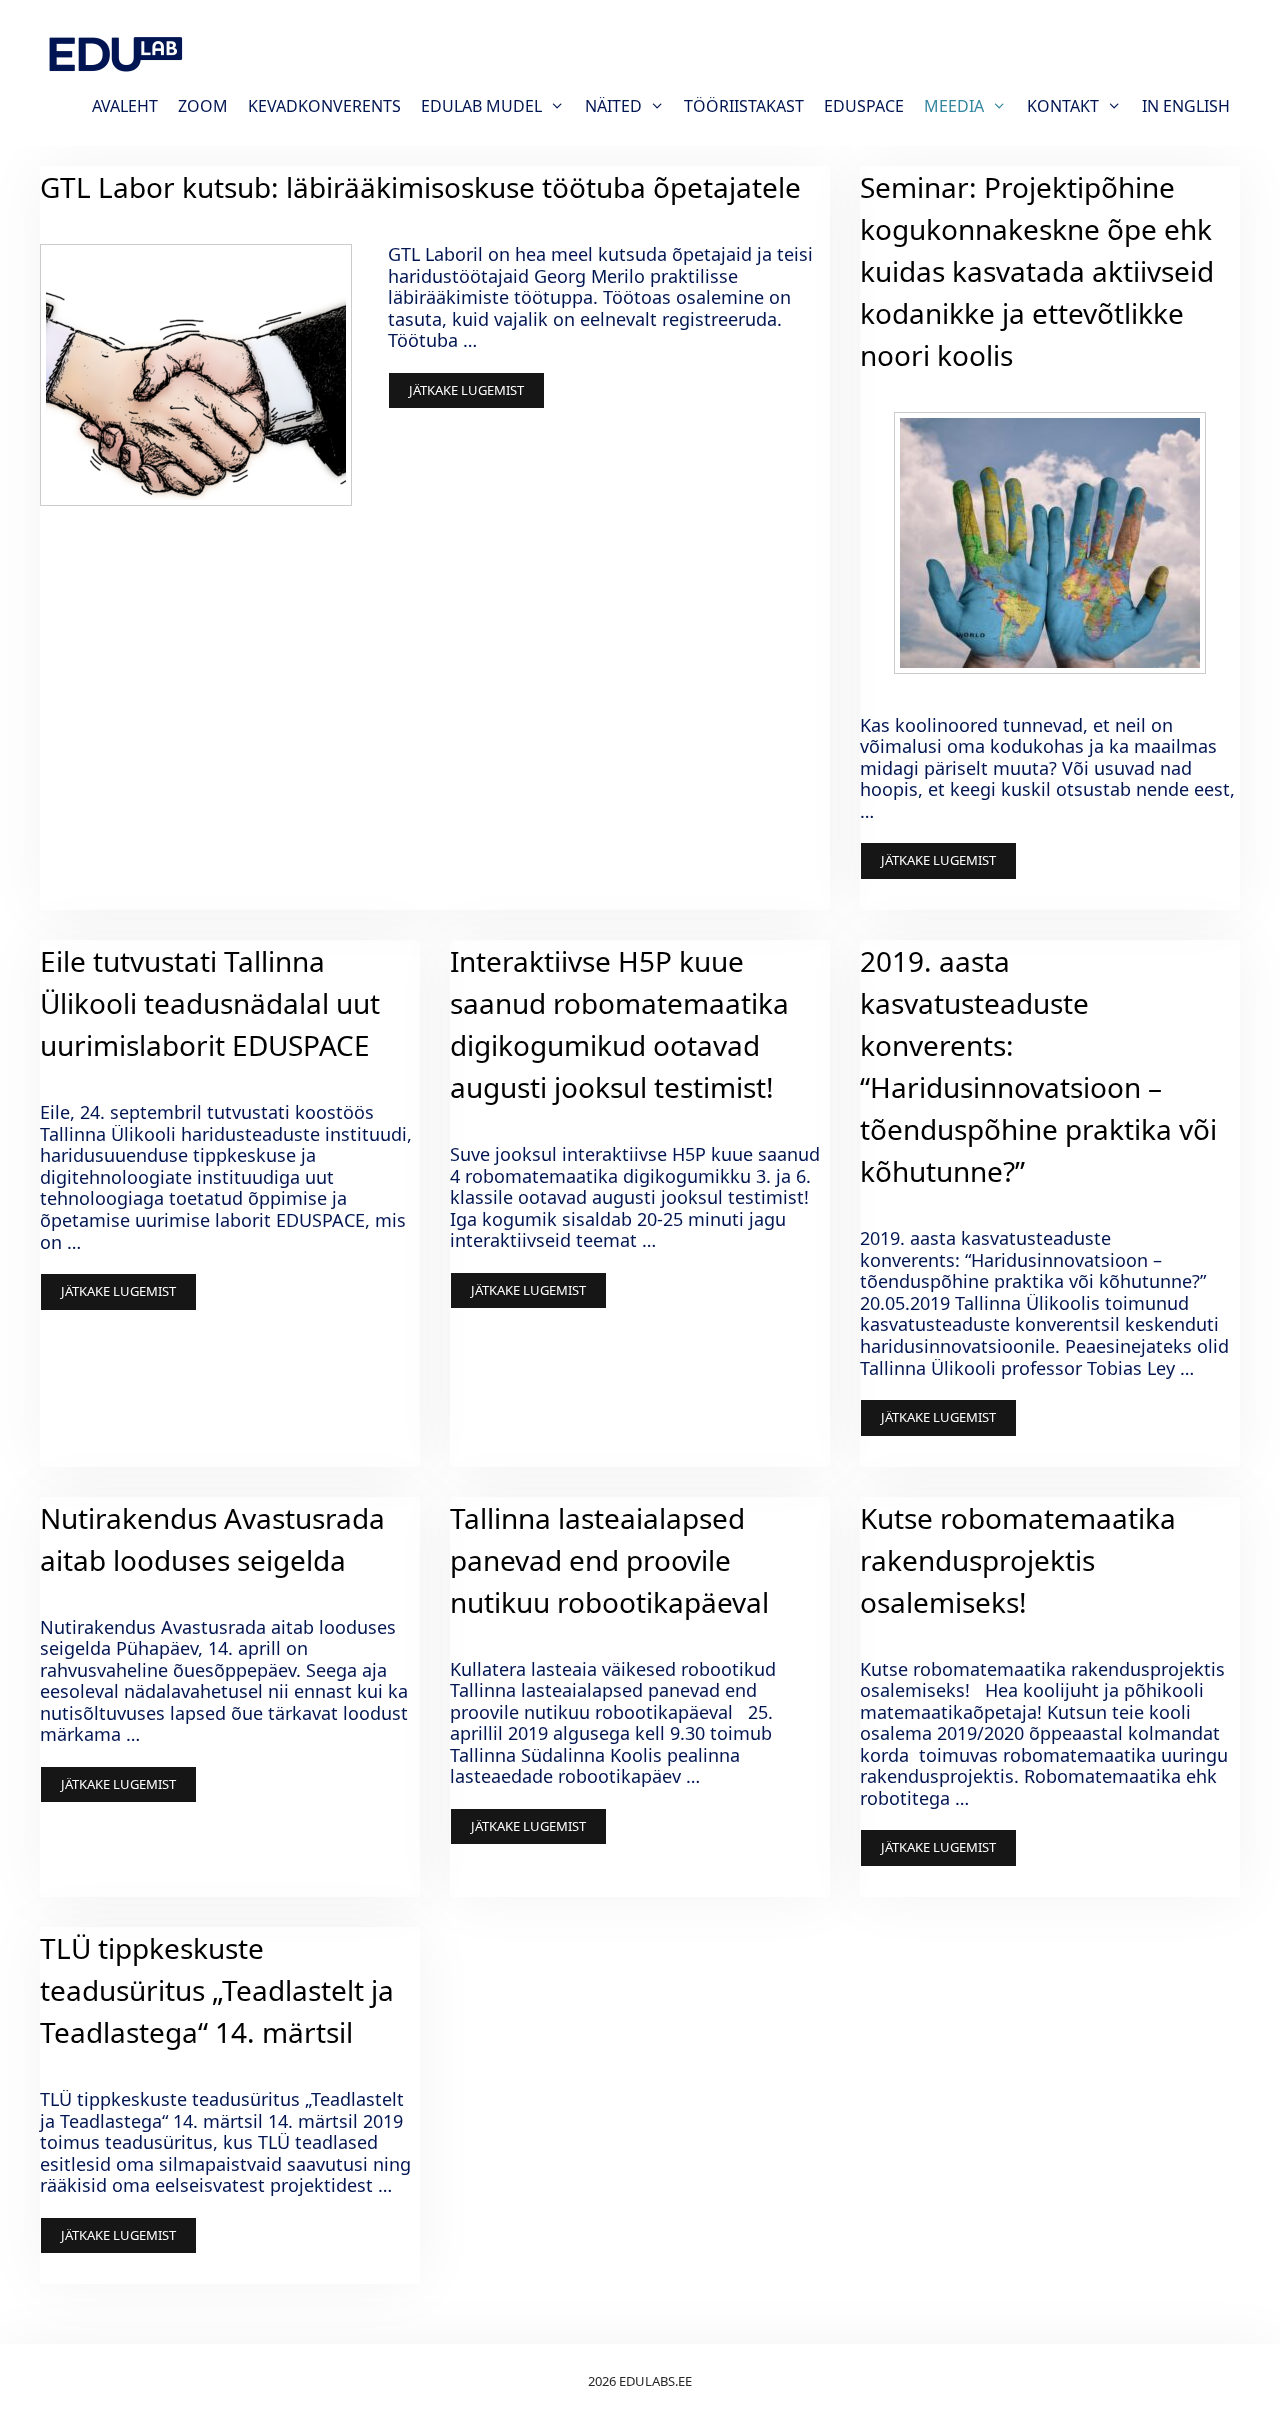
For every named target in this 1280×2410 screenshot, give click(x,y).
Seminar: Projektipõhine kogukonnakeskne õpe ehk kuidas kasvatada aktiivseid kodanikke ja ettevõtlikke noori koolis (1037, 271)
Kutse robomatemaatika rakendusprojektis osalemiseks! (1018, 1560)
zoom (203, 106)
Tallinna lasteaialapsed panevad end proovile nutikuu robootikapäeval (609, 1560)
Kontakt (1063, 106)
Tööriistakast (744, 106)
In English (1186, 106)
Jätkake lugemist (466, 390)
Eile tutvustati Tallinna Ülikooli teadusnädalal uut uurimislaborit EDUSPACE (210, 1003)
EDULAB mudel (481, 106)
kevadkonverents (324, 106)
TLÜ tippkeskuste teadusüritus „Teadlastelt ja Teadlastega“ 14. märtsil (217, 1990)
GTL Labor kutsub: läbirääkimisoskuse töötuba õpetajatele (420, 187)
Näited (613, 106)
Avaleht (125, 106)
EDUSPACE (864, 106)
